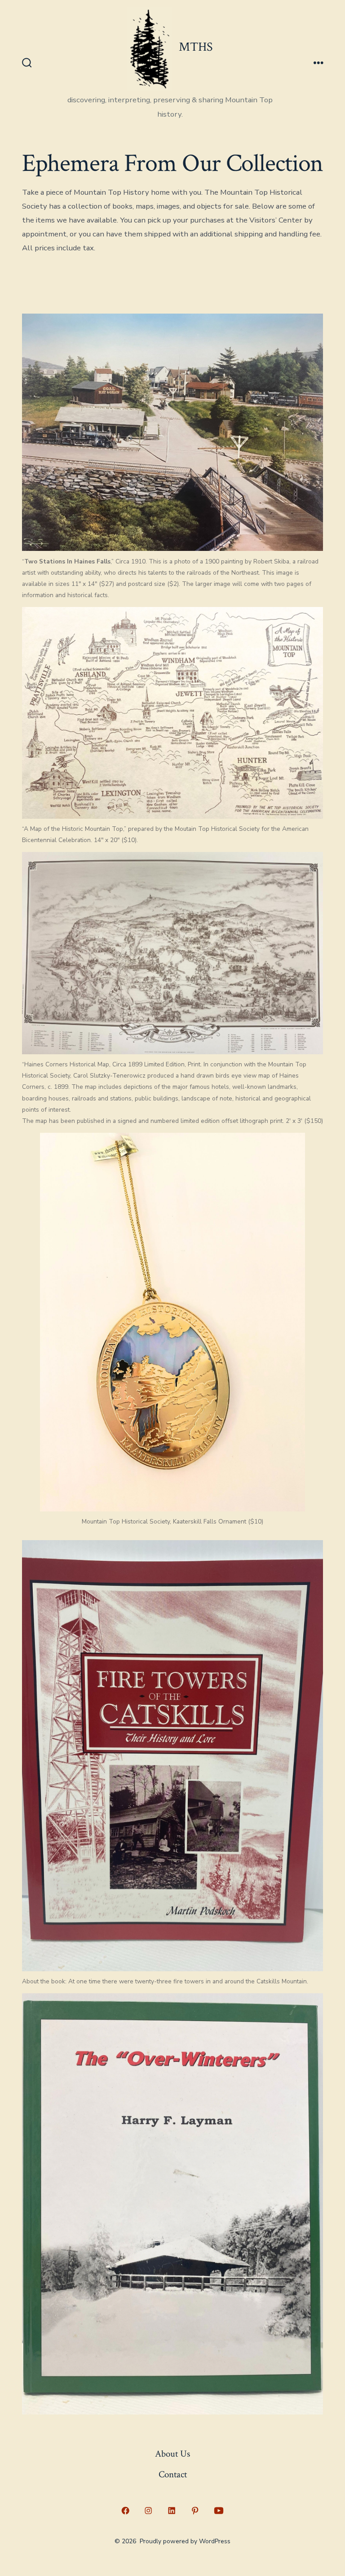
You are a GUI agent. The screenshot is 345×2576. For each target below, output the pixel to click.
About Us (172, 2454)
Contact (173, 2474)
